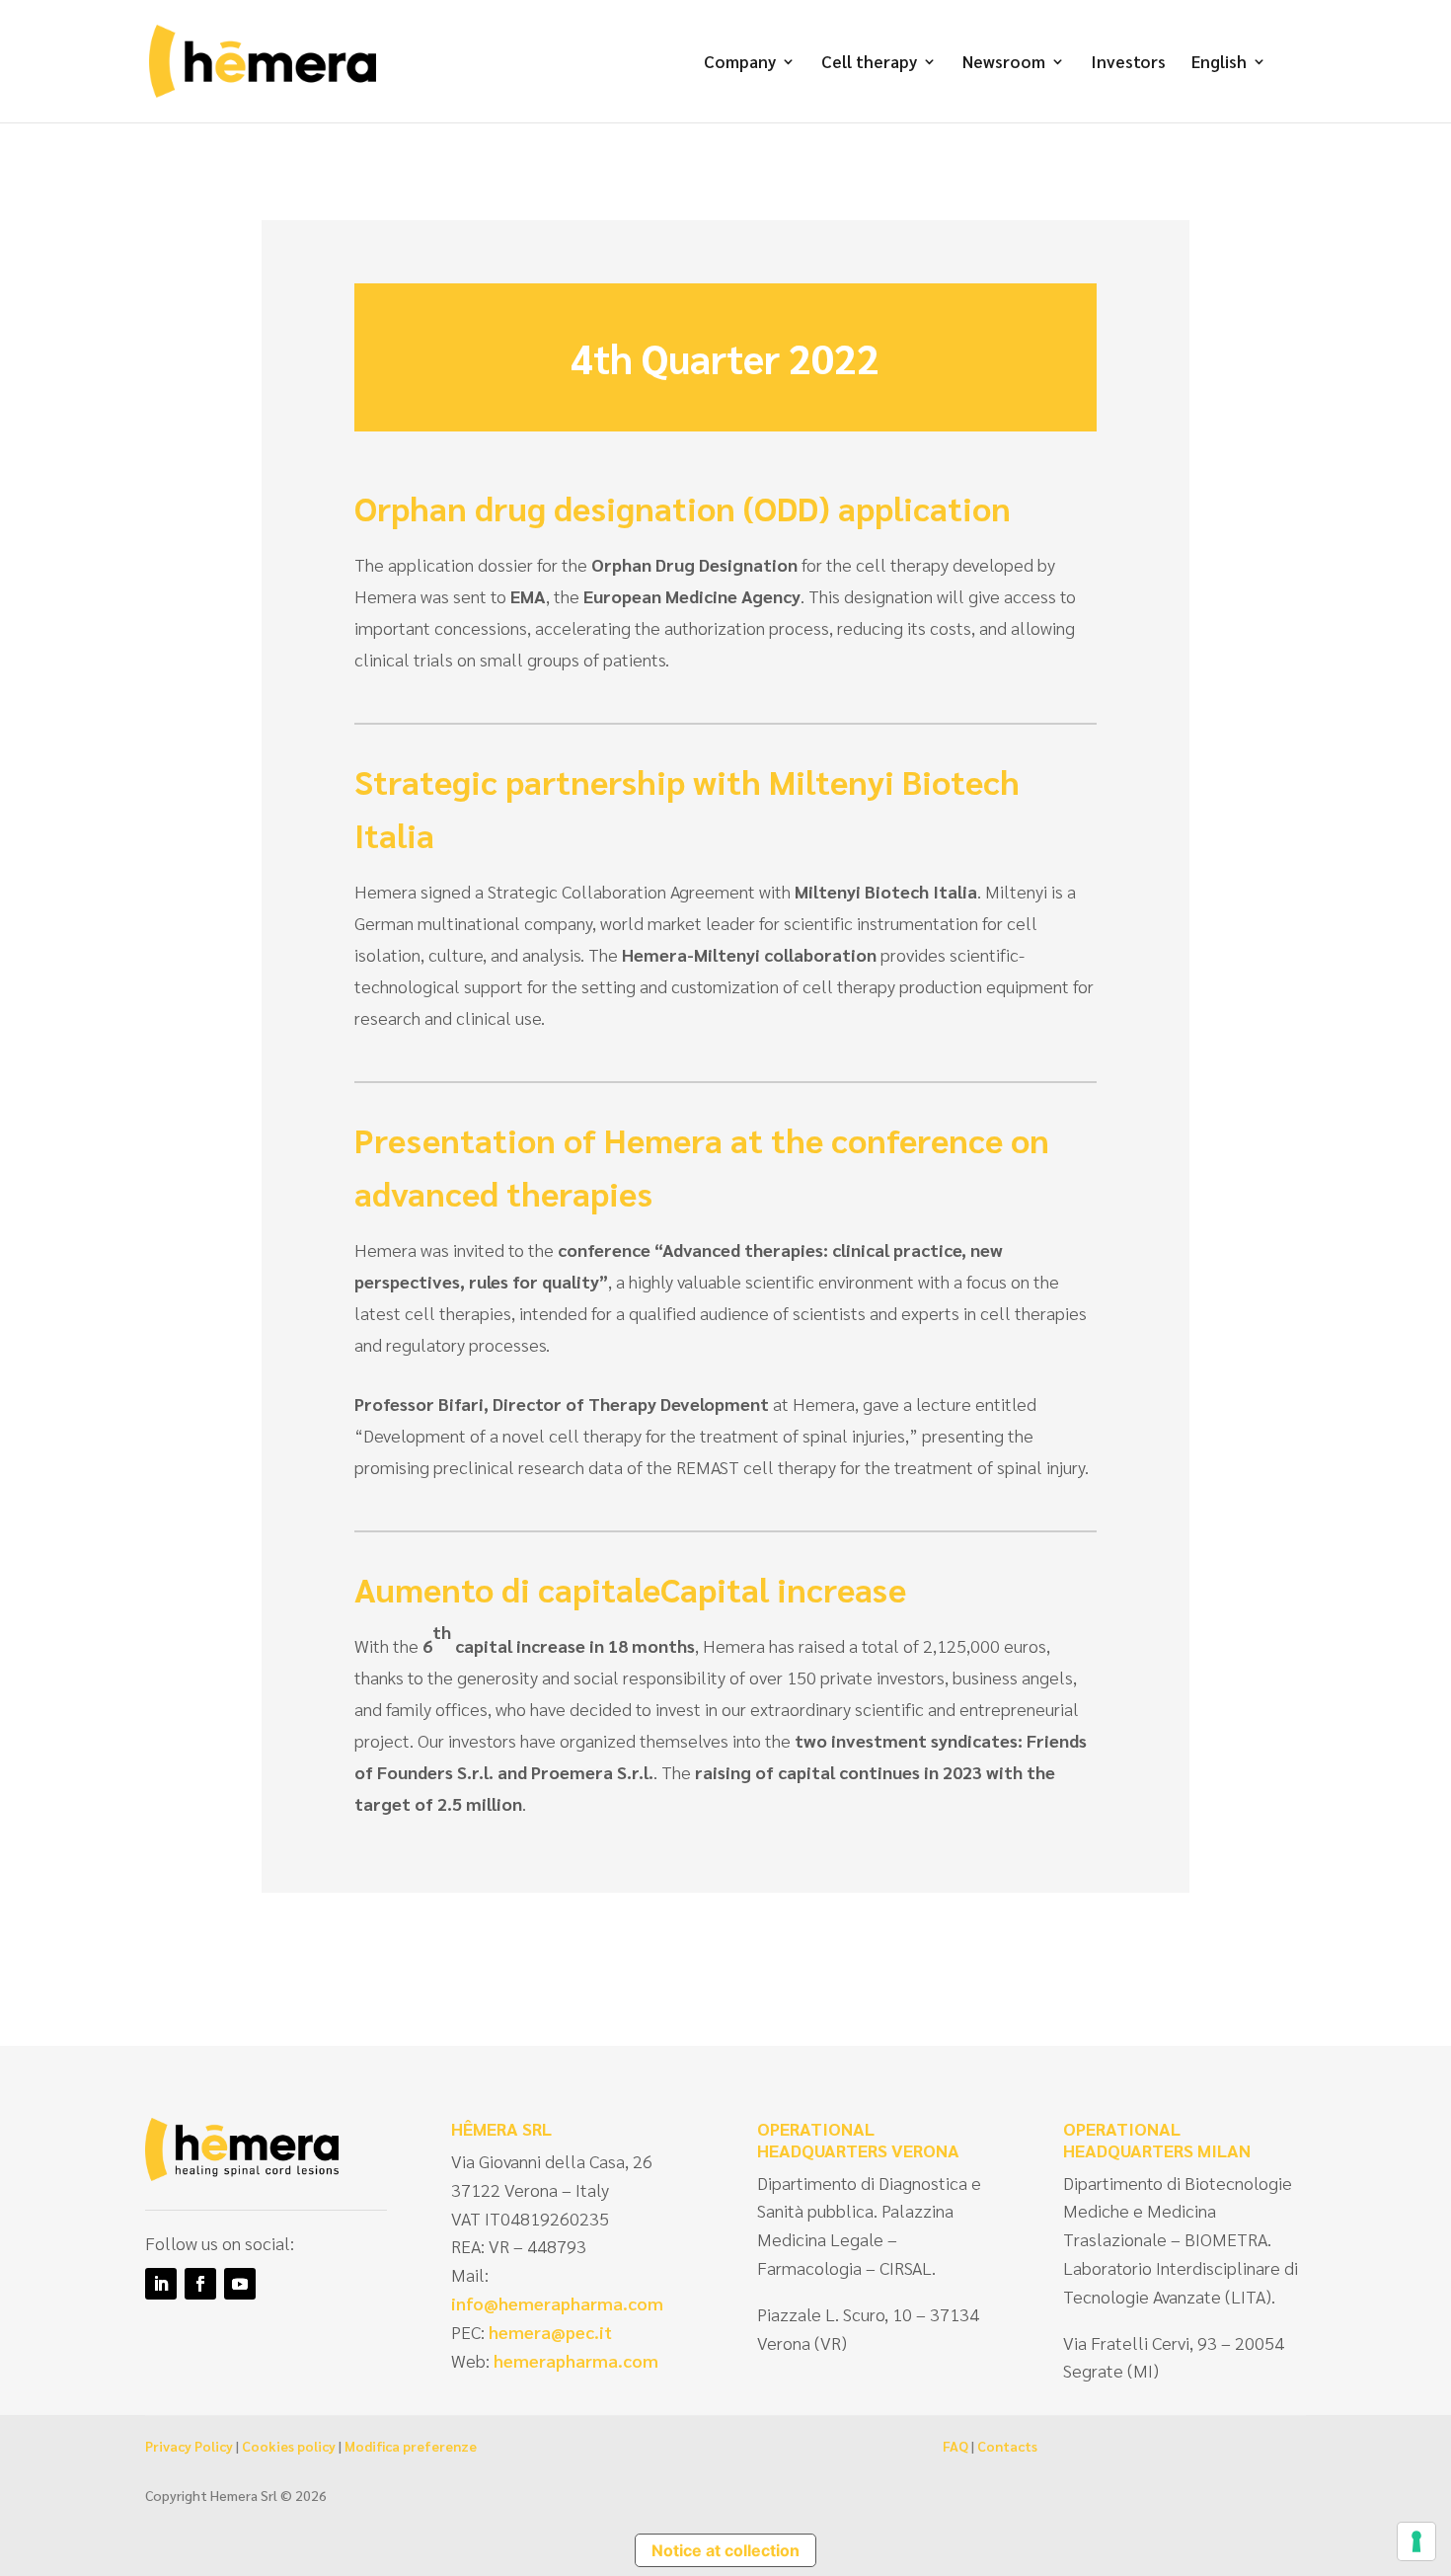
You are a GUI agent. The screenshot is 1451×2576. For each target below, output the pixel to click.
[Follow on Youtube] (240, 2284)
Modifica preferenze (411, 2446)
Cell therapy (869, 63)
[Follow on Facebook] (200, 2284)
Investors (1128, 63)
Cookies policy (289, 2446)
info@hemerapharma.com (557, 2303)
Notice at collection (725, 2550)
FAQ (955, 2446)
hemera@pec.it (550, 2332)
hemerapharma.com (574, 2360)
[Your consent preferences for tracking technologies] (1416, 2541)
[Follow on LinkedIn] (161, 2284)
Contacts (1007, 2446)
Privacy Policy (189, 2446)
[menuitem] (1229, 88)
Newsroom (1004, 63)
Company (740, 63)
